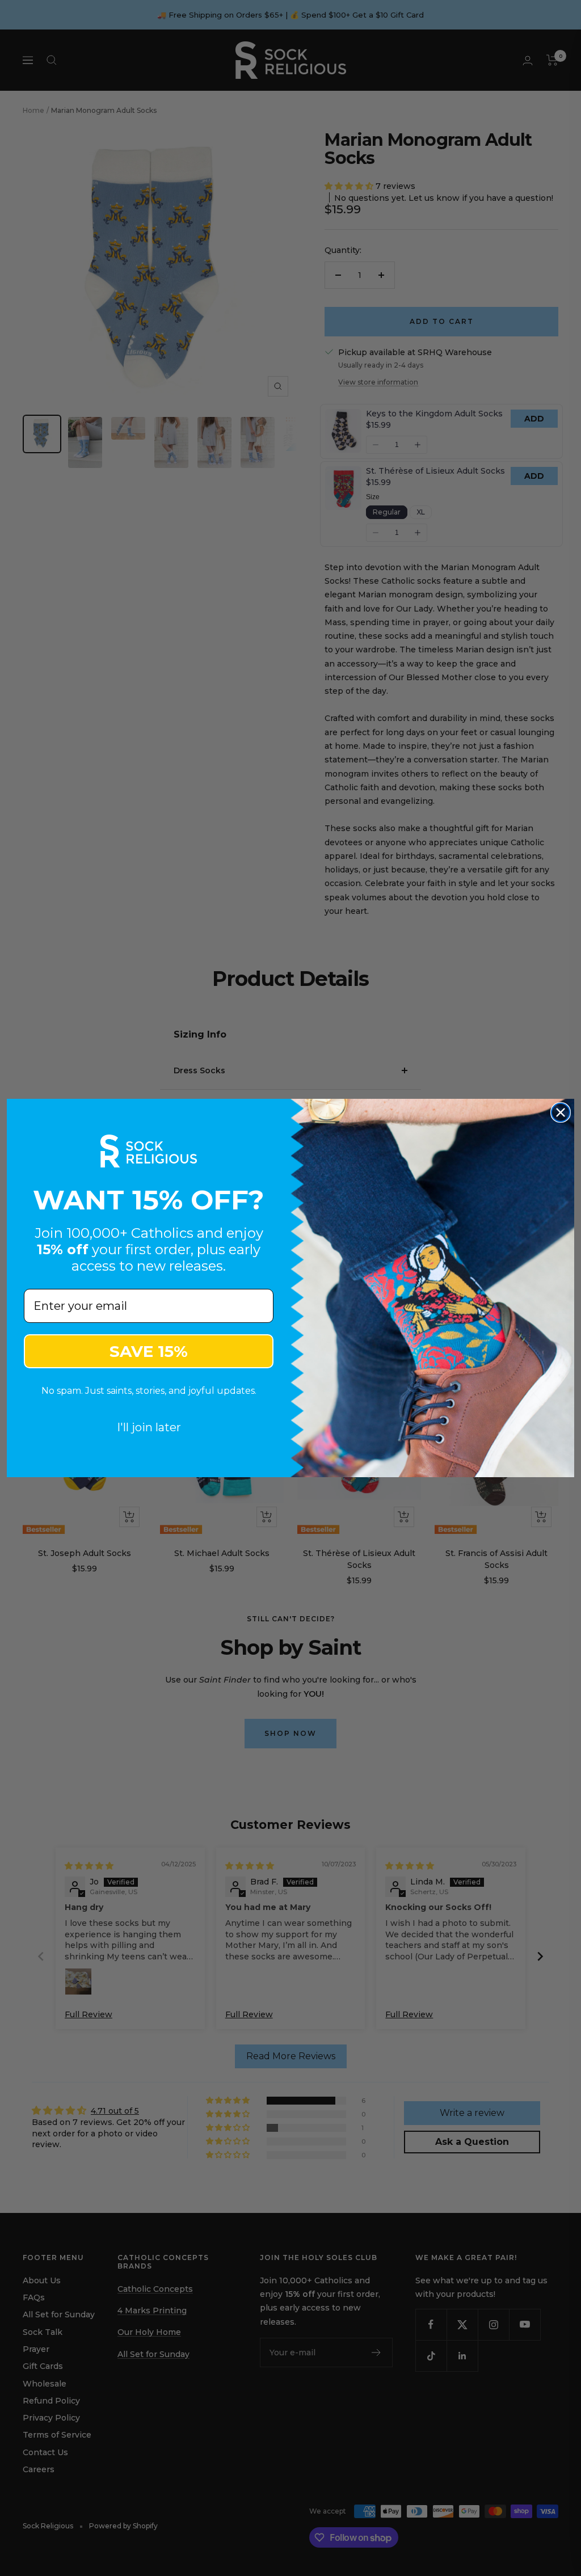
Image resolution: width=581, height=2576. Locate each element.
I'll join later (149, 1427)
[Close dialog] (561, 1112)
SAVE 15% (149, 1351)
